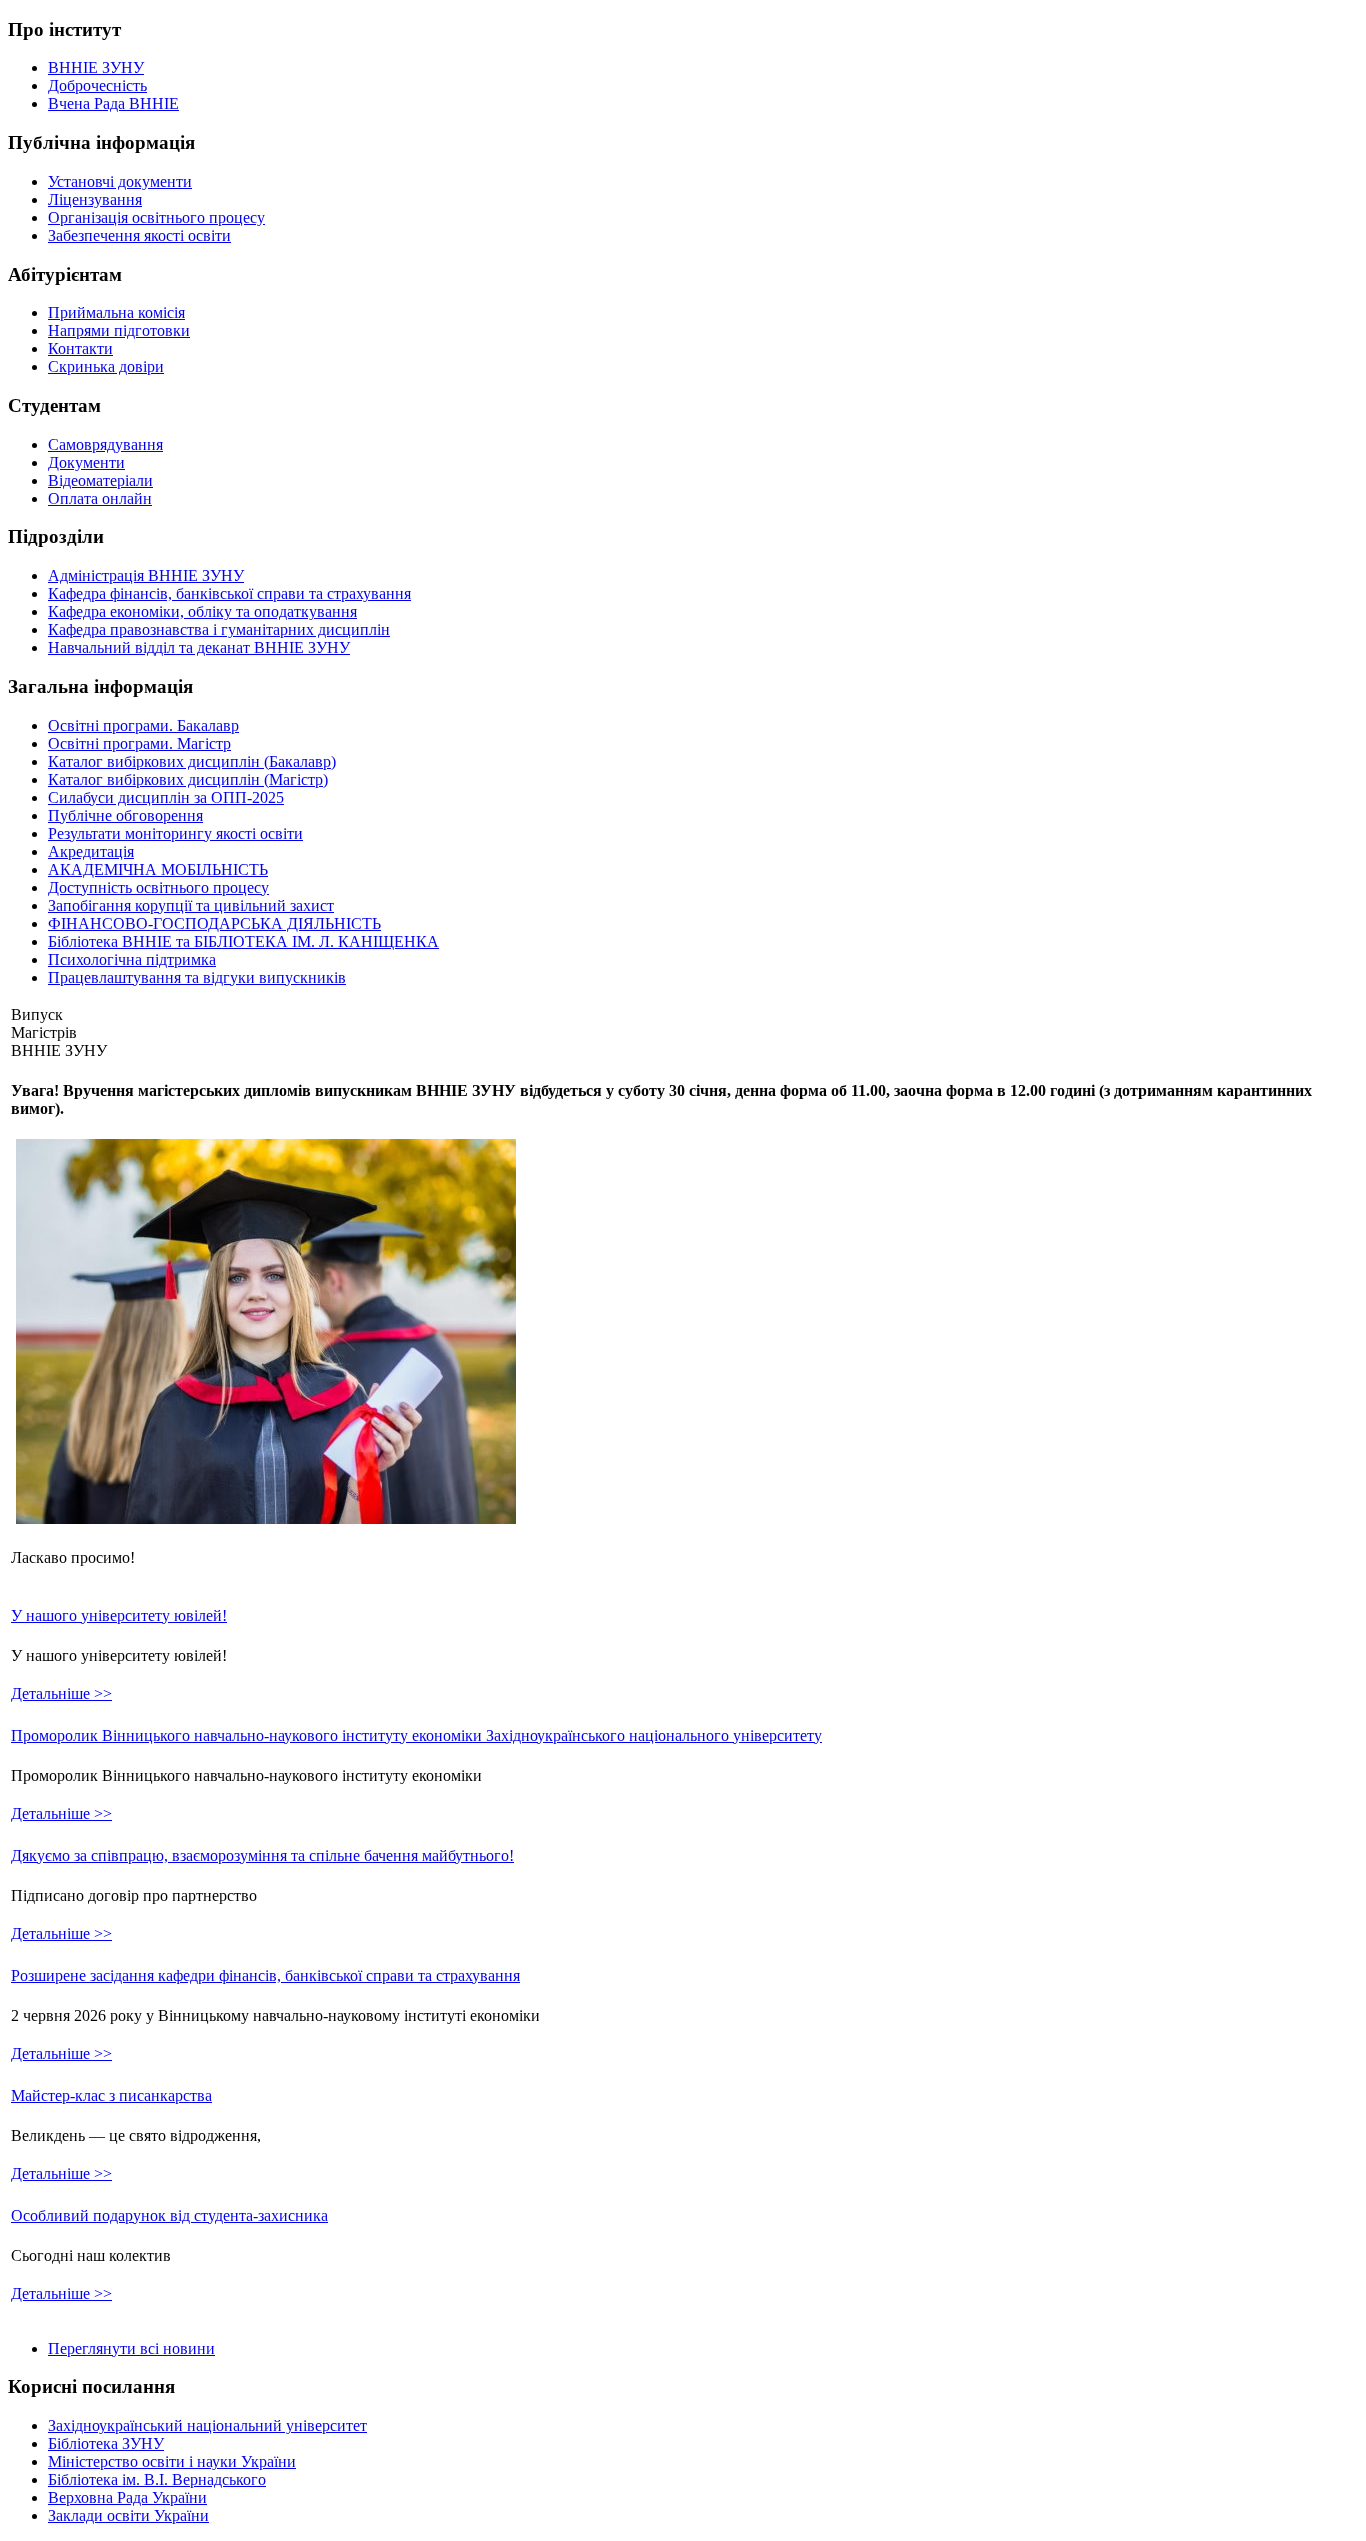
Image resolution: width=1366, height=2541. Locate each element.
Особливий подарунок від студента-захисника (169, 2215)
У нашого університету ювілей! (119, 1615)
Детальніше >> (61, 1693)
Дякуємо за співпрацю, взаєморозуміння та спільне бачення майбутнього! (262, 1855)
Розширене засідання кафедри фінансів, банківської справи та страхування (265, 1975)
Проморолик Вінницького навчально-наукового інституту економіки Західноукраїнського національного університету (416, 1735)
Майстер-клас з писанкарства (111, 2095)
